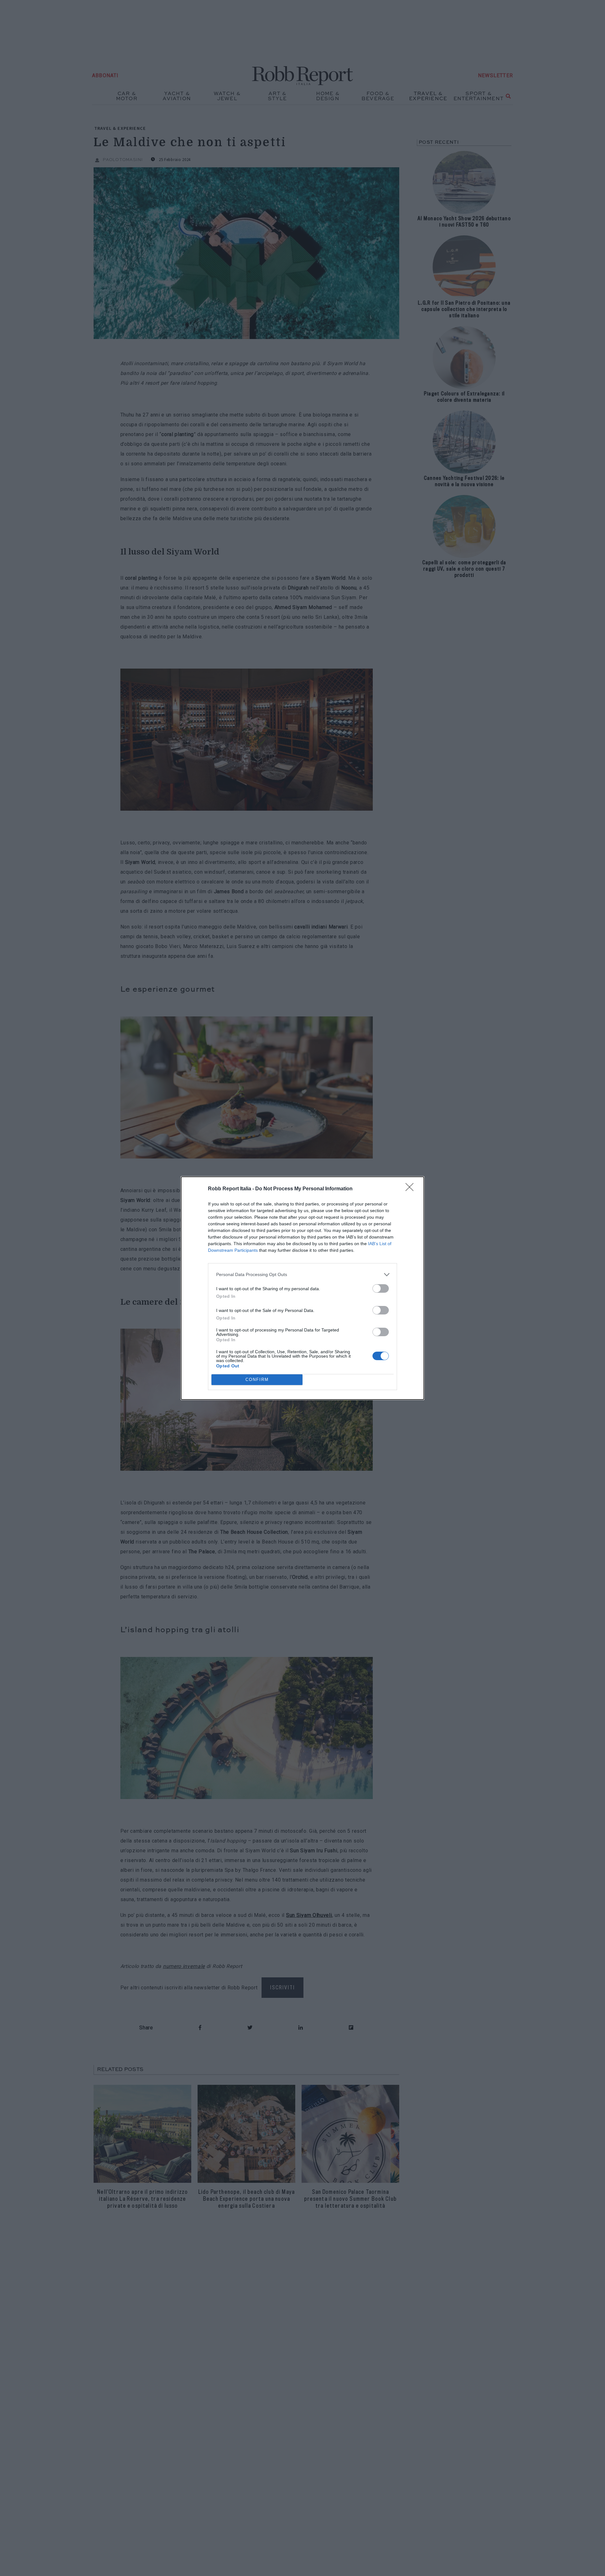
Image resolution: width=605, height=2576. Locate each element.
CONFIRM (257, 1380)
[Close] (412, 1189)
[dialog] (302, 1288)
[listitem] (302, 1275)
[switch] (381, 1288)
